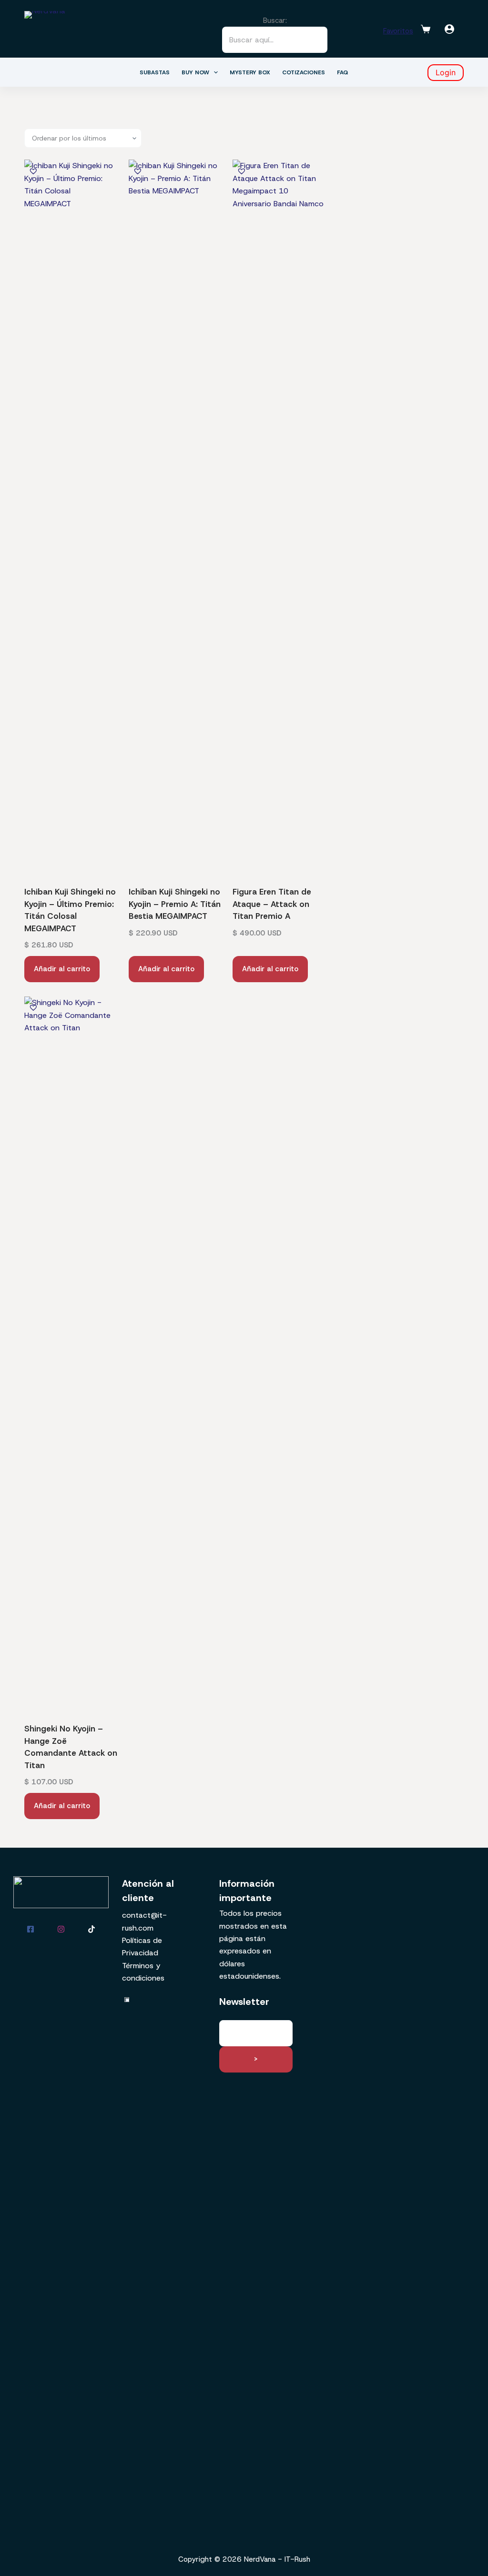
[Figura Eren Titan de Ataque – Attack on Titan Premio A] (280, 517)
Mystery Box (250, 72)
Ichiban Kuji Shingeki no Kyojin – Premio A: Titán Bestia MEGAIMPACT (175, 904)
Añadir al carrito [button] (62, 969)
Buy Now (195, 72)
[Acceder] (449, 29)
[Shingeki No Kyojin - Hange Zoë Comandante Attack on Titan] (72, 1354)
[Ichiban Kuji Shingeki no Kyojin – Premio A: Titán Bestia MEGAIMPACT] (176, 517)
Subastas (155, 72)
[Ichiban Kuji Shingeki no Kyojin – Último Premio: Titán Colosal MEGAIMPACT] (72, 517)
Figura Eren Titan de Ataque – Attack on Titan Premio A (272, 904)
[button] (33, 171)
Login (446, 72)
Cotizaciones (304, 72)
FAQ (343, 72)
